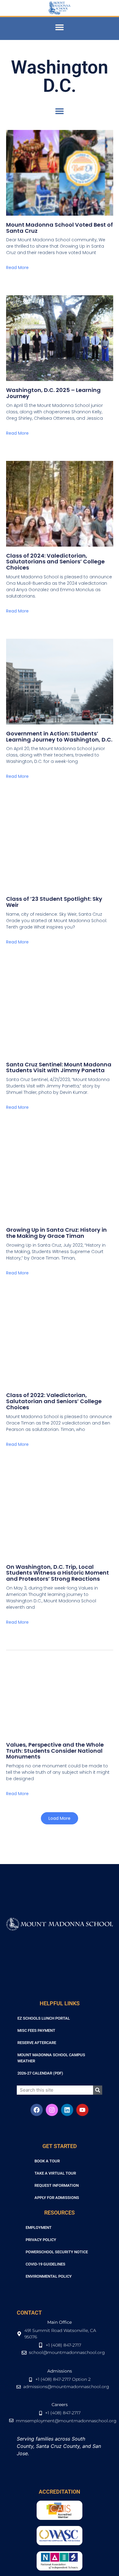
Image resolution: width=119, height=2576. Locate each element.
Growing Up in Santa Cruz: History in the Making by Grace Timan (56, 1233)
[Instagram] (52, 2110)
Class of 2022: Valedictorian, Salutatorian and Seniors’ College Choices (54, 1401)
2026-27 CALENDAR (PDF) (40, 2073)
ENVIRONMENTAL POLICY (49, 2276)
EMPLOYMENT (39, 2228)
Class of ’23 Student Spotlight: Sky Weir (54, 902)
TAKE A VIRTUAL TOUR (55, 2173)
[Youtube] (82, 2110)
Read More (17, 268)
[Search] (98, 2090)
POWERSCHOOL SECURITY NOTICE (57, 2252)
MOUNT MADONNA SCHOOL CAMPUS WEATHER (51, 2058)
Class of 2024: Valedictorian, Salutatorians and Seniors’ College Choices (55, 562)
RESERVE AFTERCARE (37, 2043)
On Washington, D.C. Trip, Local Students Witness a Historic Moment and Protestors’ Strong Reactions (58, 1573)
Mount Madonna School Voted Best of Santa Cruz (60, 228)
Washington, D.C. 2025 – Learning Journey (53, 393)
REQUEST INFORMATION (57, 2185)
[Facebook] (37, 2110)
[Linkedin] (67, 2110)
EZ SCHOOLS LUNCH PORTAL (44, 2018)
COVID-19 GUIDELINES (45, 2264)
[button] (60, 27)
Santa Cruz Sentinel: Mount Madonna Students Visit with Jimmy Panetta (59, 1067)
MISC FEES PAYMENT (36, 2030)
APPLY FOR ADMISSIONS (57, 2198)
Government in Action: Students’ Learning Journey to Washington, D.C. (59, 737)
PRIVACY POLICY (41, 2240)
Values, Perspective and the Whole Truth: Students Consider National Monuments (55, 1751)
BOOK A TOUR (47, 2161)
